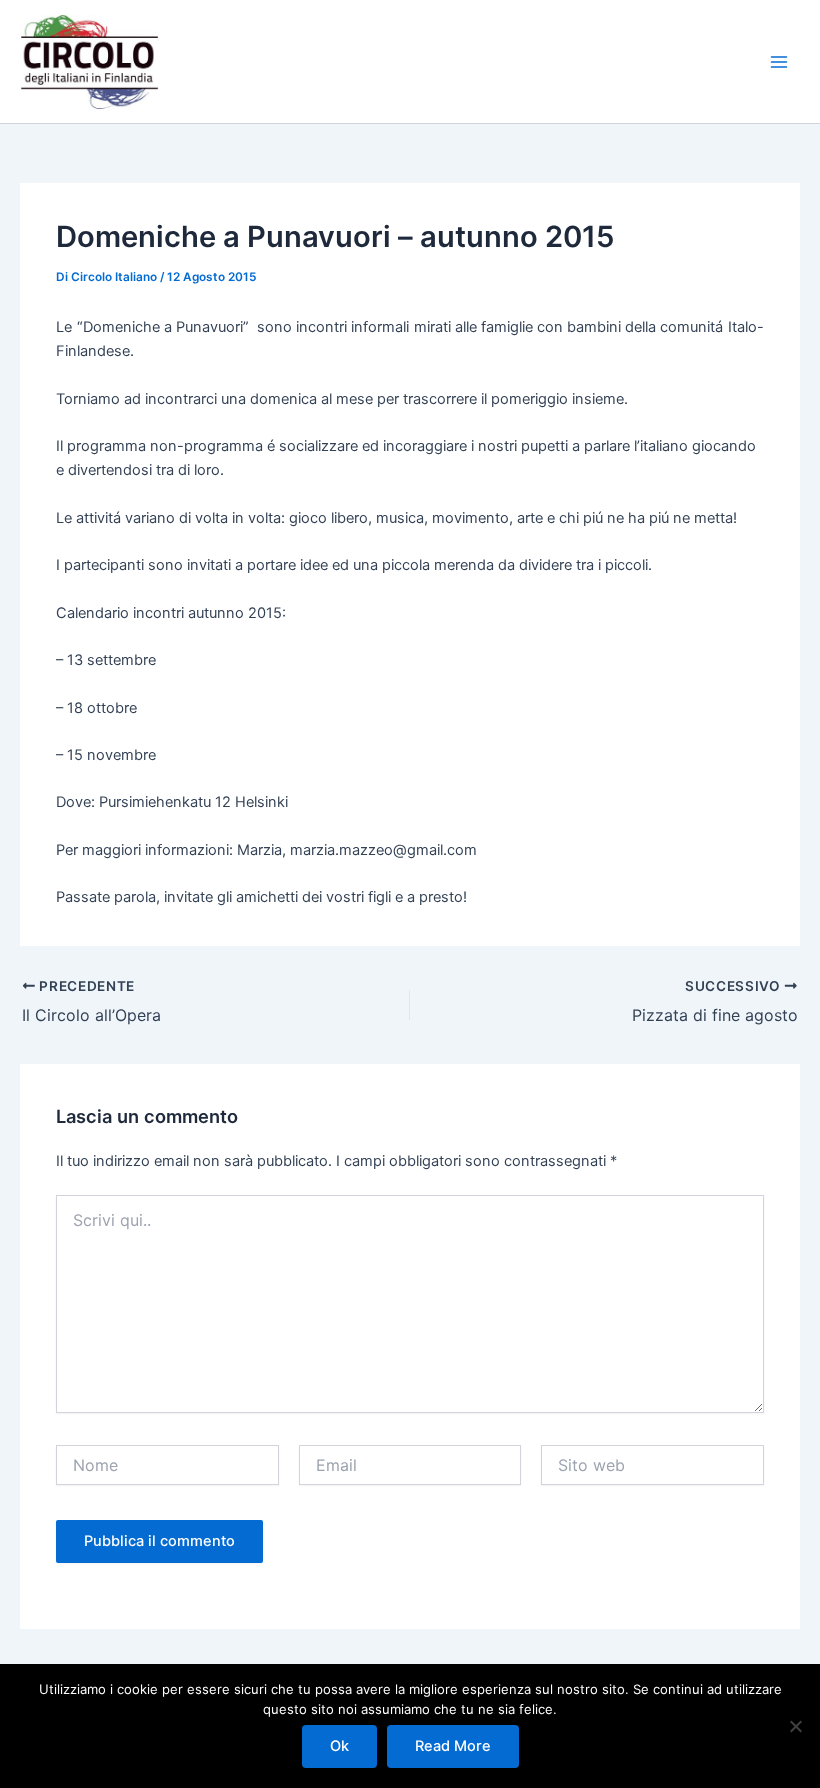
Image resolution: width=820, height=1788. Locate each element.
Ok (339, 1746)
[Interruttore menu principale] (779, 62)
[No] (795, 1726)
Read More (453, 1746)
